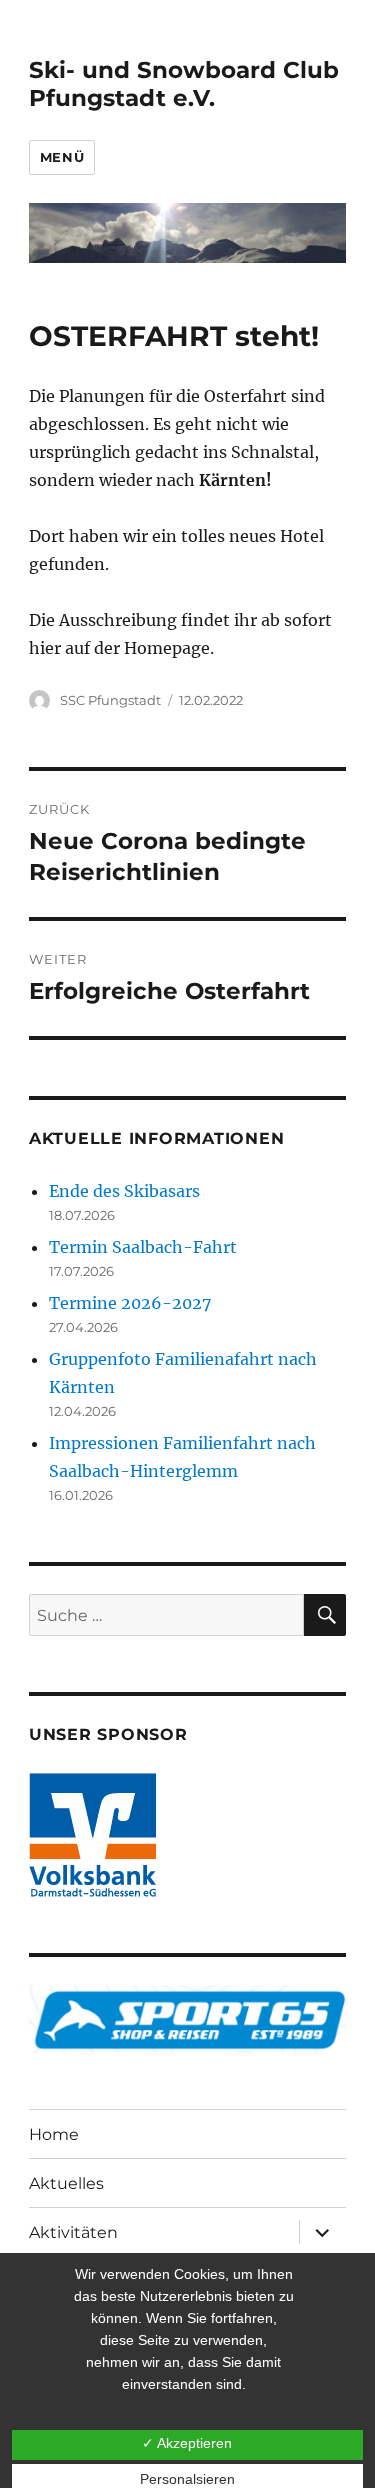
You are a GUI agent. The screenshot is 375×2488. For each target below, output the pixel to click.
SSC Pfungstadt (110, 700)
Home (54, 2134)
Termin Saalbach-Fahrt (143, 1247)
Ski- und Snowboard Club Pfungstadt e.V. (184, 84)
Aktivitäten (73, 2232)
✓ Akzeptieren (187, 2443)
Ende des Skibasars (124, 1191)
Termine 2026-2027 (130, 1303)
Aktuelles (66, 2183)
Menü (62, 157)
